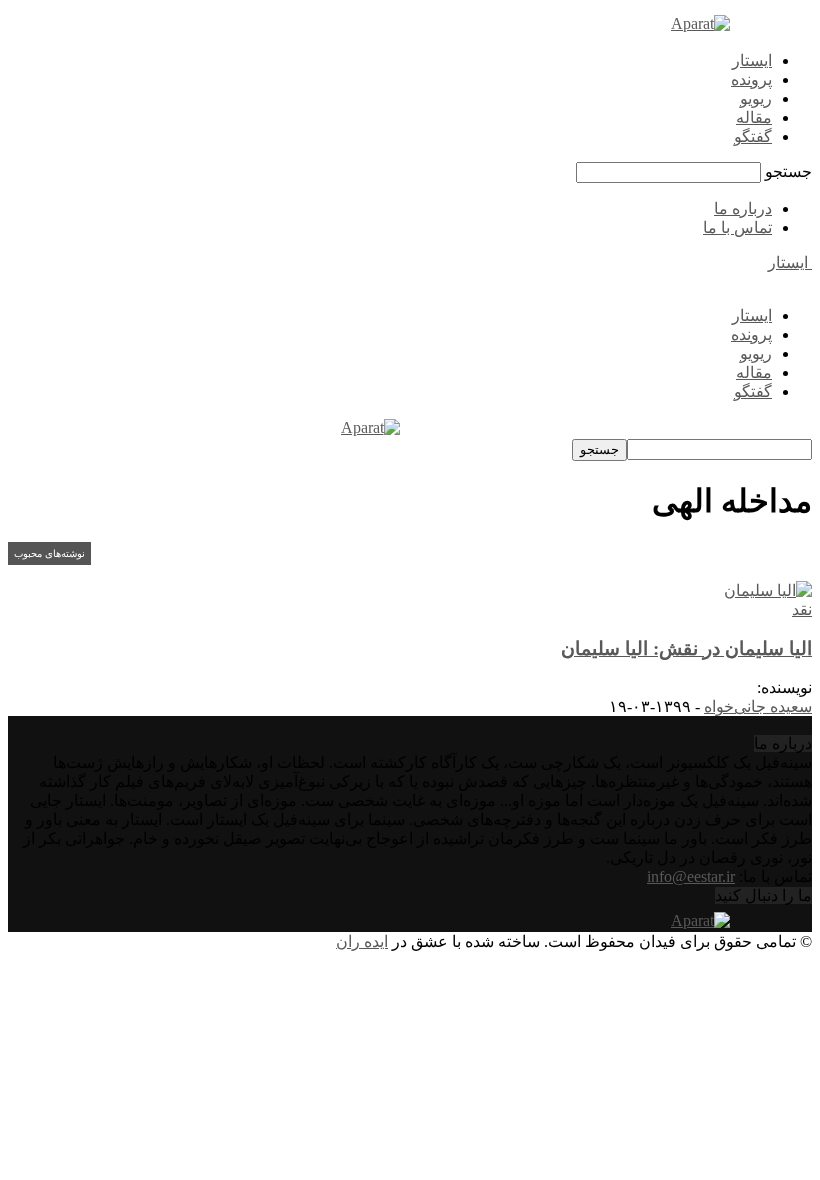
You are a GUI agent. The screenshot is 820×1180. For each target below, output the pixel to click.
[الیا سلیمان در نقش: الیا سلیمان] (768, 590)
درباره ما (743, 208)
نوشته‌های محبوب (49, 553)
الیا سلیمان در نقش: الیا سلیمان (686, 648)
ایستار (752, 60)
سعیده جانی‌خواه (758, 706)
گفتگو (753, 136)
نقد (802, 609)
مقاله (754, 117)
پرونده (751, 79)
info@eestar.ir (691, 876)
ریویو (756, 98)
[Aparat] (700, 23)
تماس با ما (737, 227)
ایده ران (362, 941)
